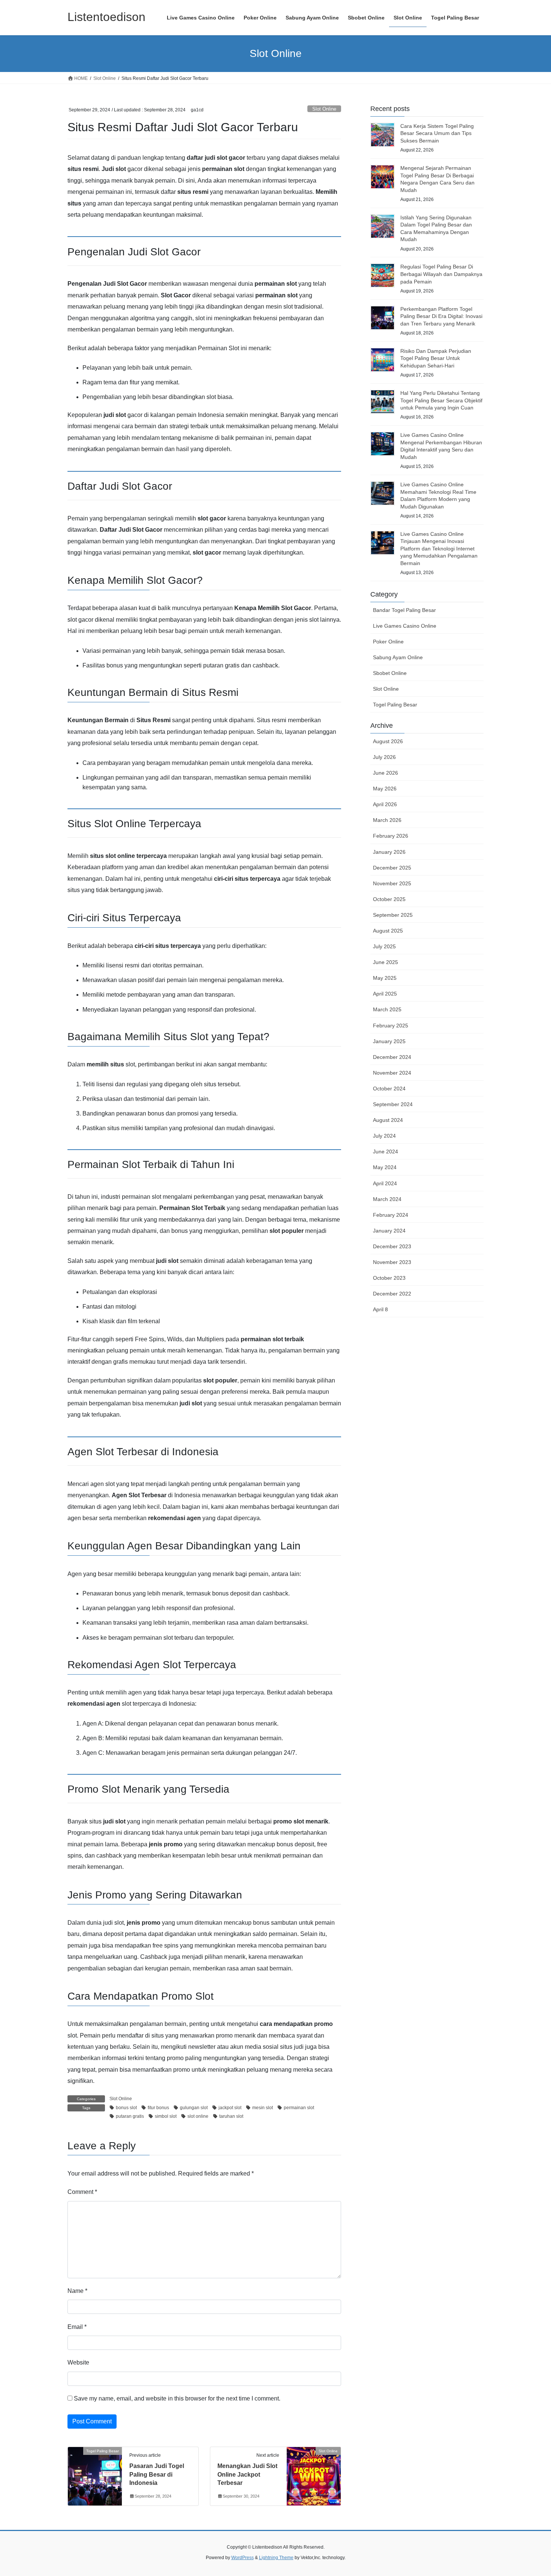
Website (78, 2362)
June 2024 (386, 1152)
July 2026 (384, 757)
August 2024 (388, 1120)
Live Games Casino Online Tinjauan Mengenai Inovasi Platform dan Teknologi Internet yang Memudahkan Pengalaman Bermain (439, 549)
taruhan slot (231, 2116)
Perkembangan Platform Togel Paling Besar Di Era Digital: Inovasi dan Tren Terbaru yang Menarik (441, 316)
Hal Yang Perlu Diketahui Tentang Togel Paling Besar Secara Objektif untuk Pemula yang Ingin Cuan (441, 400)
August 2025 (388, 931)
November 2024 (392, 1073)
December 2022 (392, 1294)
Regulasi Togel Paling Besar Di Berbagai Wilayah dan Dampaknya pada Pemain (441, 274)
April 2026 (385, 804)
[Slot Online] (314, 2475)
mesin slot (263, 2108)
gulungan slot (194, 2108)
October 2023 (389, 1278)
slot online (198, 2116)
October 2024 (389, 1089)
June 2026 (386, 773)
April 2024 (385, 1183)
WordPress (243, 2558)
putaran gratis (130, 2116)
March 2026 (387, 820)
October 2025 (389, 899)
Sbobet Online (390, 673)
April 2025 (385, 994)
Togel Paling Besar (395, 705)
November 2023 (392, 1262)
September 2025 (393, 915)
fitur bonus (158, 2108)
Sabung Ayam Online (398, 657)
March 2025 (387, 1009)
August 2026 (388, 741)
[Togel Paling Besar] (95, 2475)
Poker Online (388, 642)
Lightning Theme (276, 2558)
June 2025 (386, 962)
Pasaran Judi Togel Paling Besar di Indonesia (157, 2474)
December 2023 (392, 1246)
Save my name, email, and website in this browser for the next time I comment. (177, 2398)
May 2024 (385, 1167)
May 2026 (385, 789)
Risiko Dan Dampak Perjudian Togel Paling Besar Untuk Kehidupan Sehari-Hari (436, 358)
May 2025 (385, 978)
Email (77, 2327)
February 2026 (391, 836)
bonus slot (126, 2108)
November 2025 (392, 883)
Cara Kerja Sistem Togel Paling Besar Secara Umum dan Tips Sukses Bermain (437, 133)
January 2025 (389, 1041)
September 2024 (393, 1104)
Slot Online (324, 109)
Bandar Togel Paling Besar (404, 610)
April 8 (380, 1309)
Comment (82, 2192)
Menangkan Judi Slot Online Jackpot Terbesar (247, 2474)
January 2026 (389, 852)
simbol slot (166, 2116)
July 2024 (384, 1136)
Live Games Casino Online (405, 626)
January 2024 (389, 1231)
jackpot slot (230, 2108)
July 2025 (384, 946)
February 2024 (391, 1215)
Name (77, 2291)
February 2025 (391, 1026)
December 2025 (392, 868)
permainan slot (299, 2108)
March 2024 (387, 1199)
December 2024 (392, 1057)
